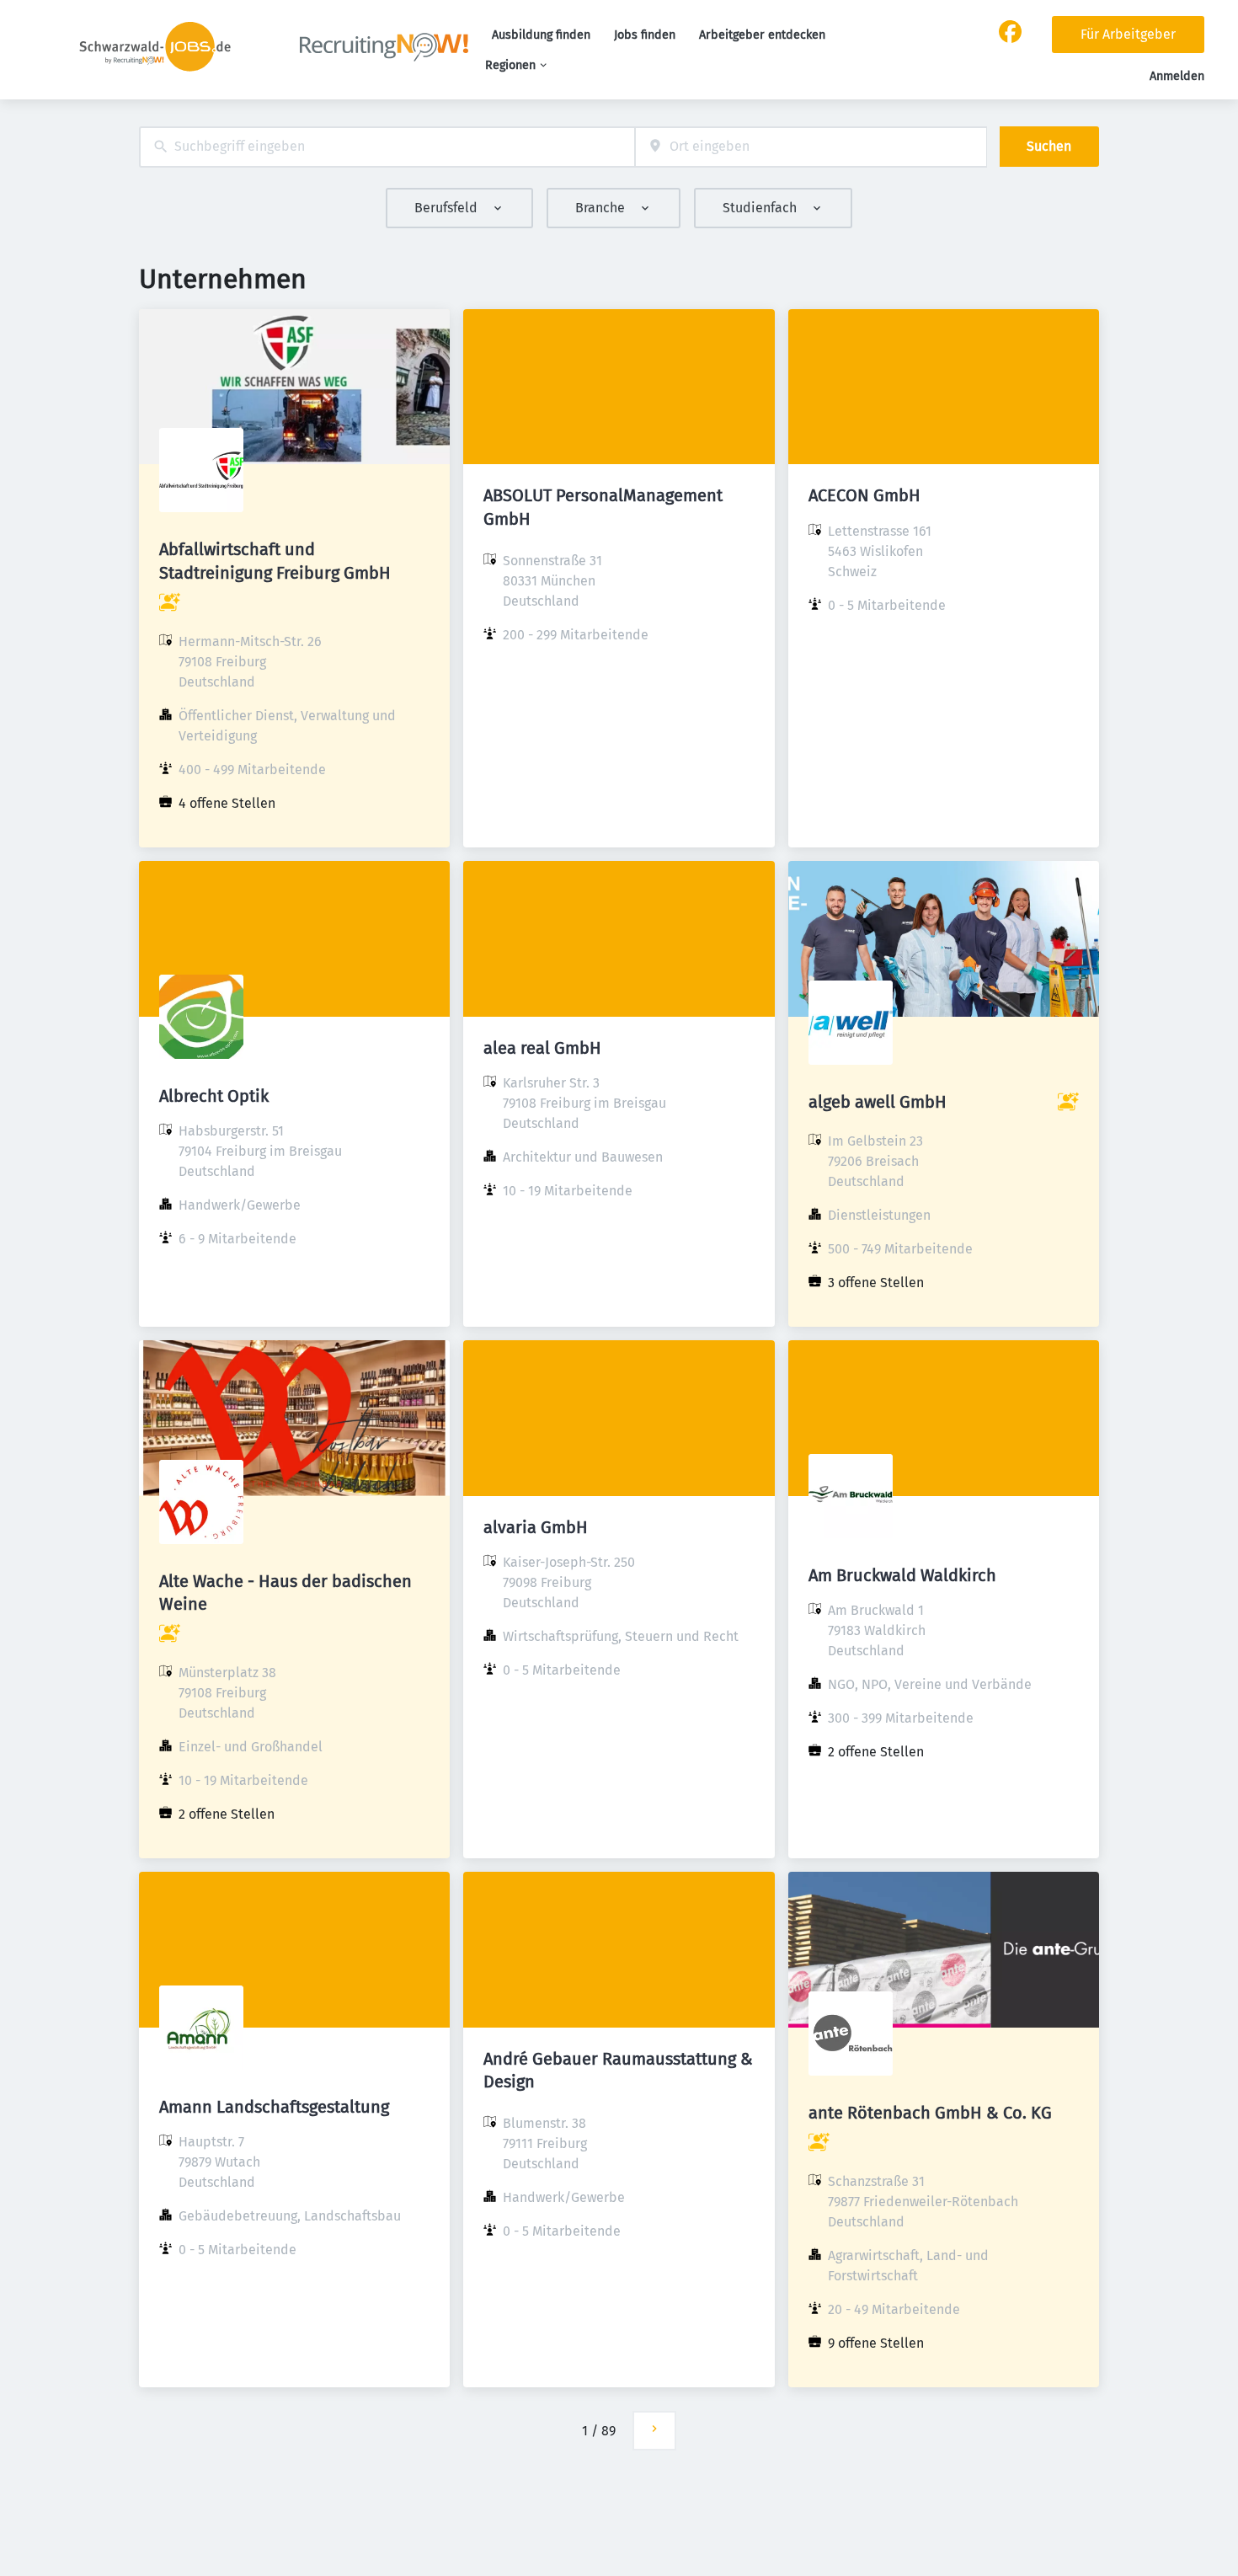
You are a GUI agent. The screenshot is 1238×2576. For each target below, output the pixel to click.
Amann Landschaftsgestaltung (274, 2107)
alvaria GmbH (536, 1527)
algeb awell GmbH (878, 1102)
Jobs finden (645, 35)
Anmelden (1177, 76)
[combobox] (387, 147)
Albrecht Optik (214, 1096)
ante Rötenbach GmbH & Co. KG (930, 2113)
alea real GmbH (542, 1048)
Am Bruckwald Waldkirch (902, 1575)
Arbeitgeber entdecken (762, 35)
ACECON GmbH (864, 495)
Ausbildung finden (541, 35)
